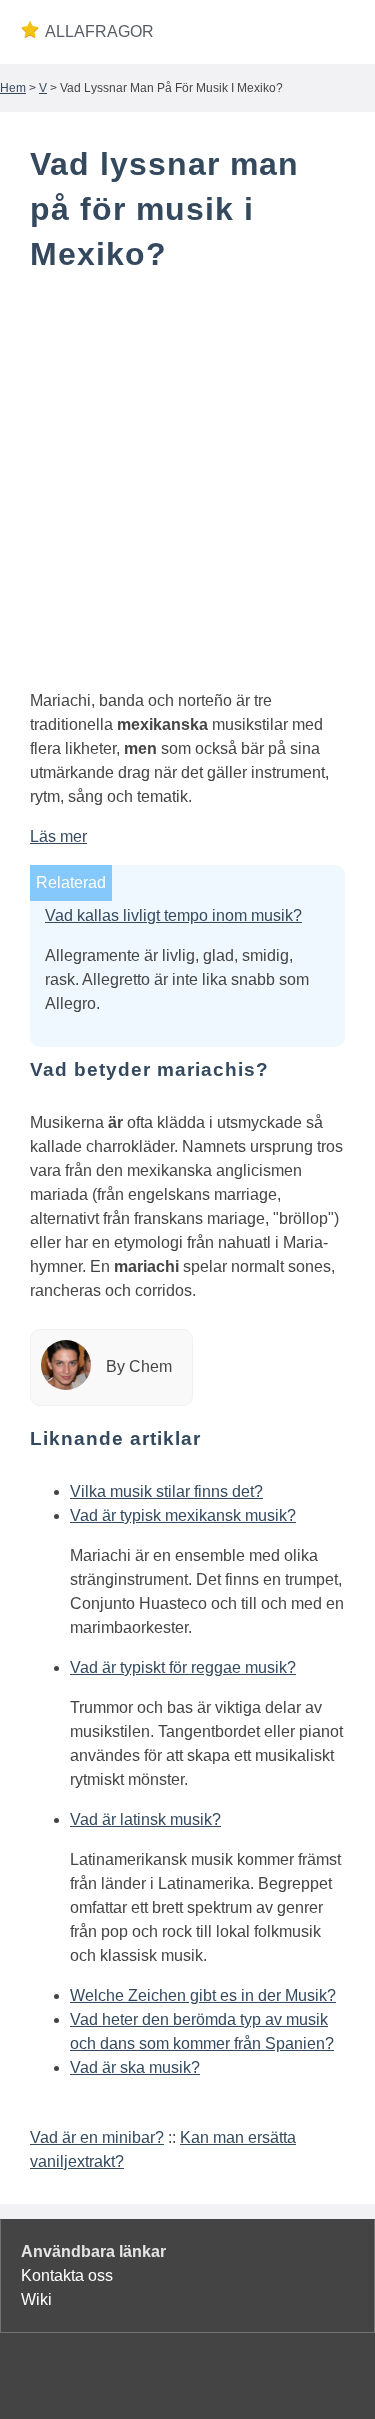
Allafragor (99, 31)
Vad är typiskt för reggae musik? (183, 1667)
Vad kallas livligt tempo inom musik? (173, 915)
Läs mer (58, 836)
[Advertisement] (187, 485)
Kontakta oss (67, 2275)
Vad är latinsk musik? (145, 1819)
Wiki (36, 2299)
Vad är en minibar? (97, 2137)
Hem (13, 88)
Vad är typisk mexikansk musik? (183, 1515)
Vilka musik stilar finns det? (166, 1491)
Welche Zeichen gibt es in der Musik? (203, 1995)
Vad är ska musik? (135, 2067)
